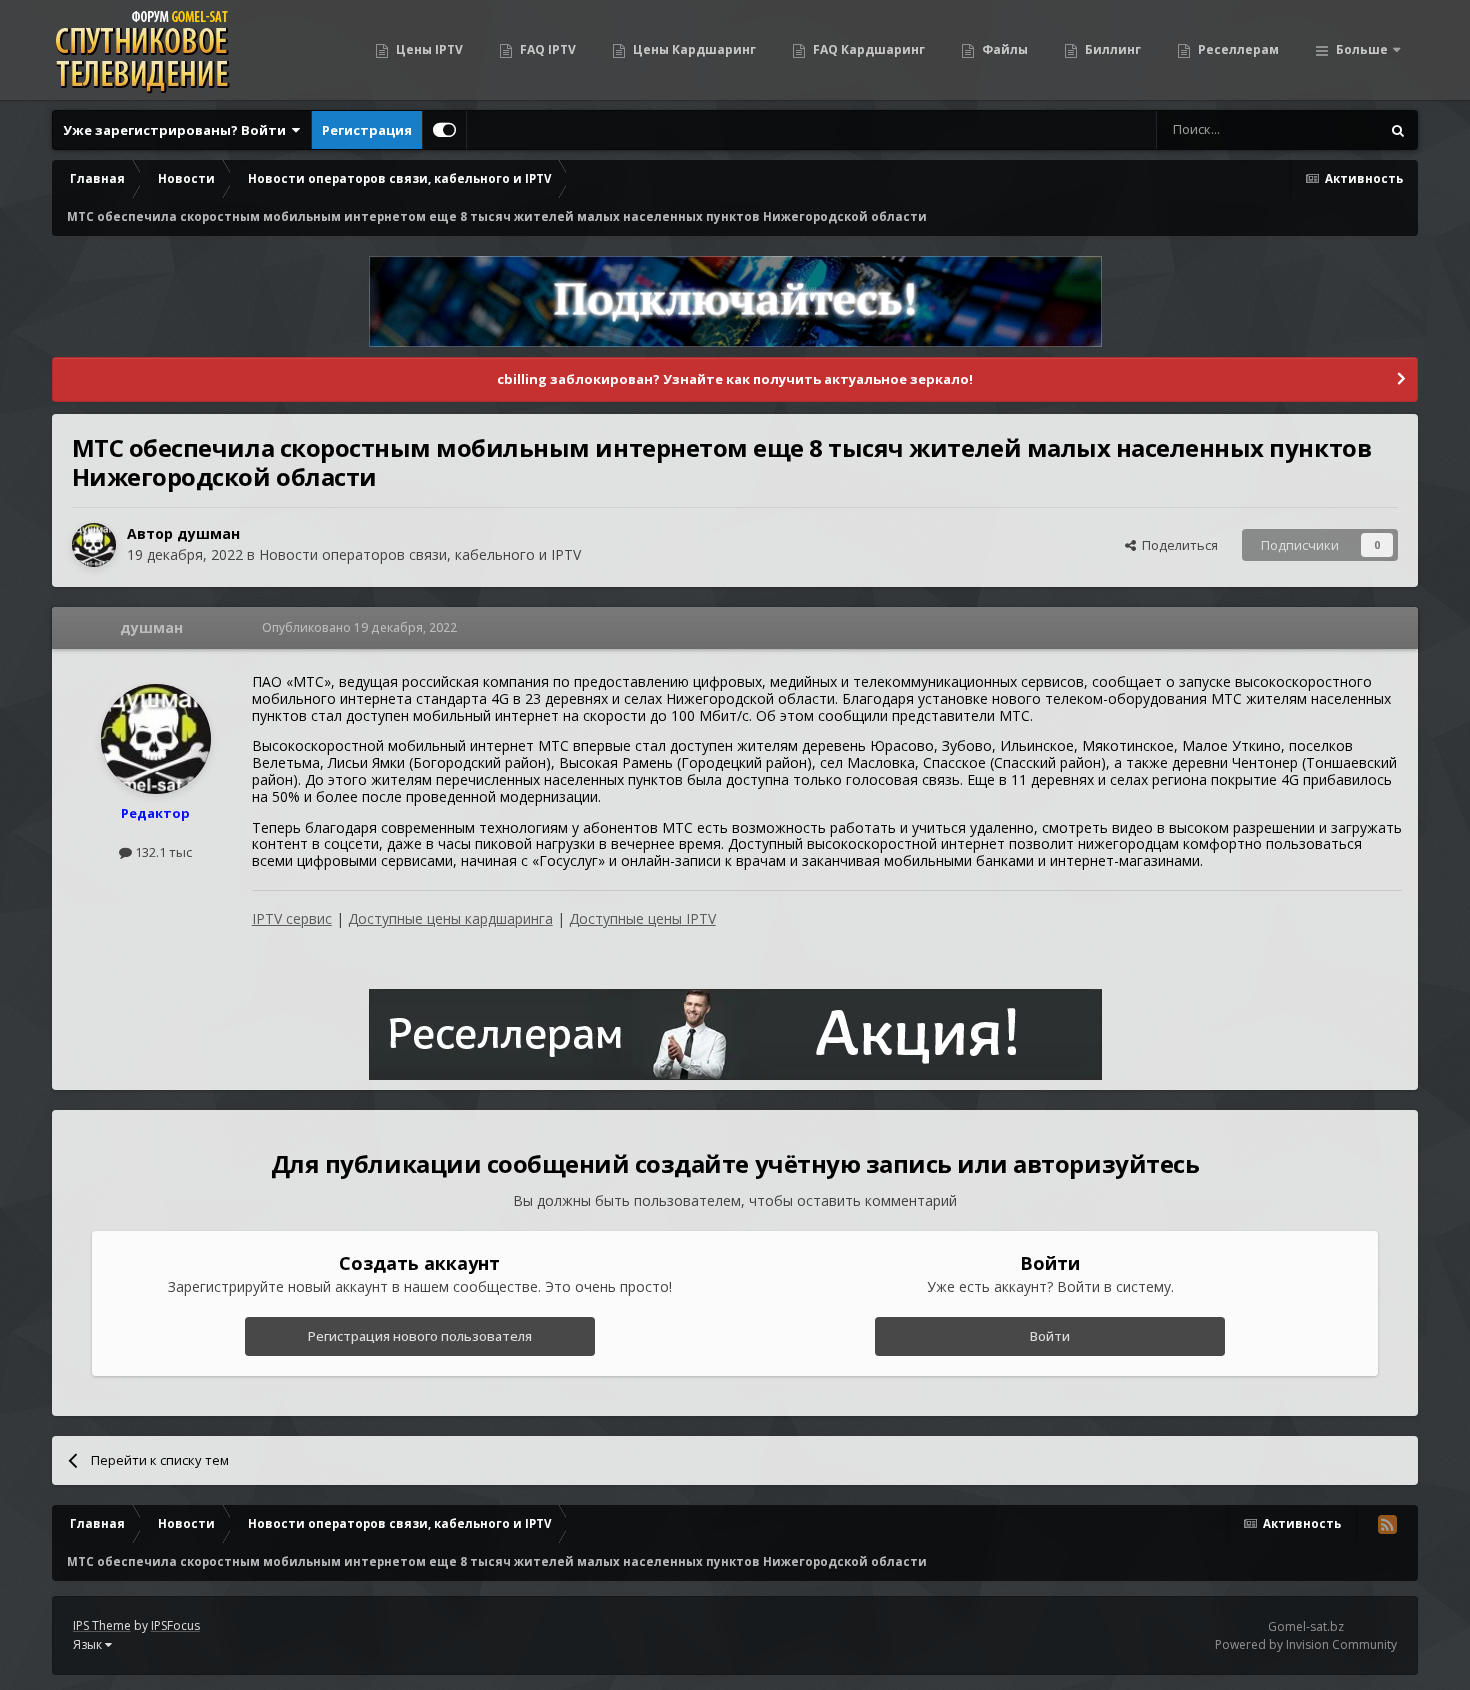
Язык (89, 1644)
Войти (1050, 1336)
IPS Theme (102, 1625)
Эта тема (1326, 129)
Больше (1362, 49)
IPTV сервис (292, 918)
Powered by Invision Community (1306, 1644)
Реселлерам (1237, 49)
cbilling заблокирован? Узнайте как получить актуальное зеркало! (735, 379)
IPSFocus (175, 1625)
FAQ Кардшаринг (867, 49)
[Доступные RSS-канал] (1387, 1524)
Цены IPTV (428, 49)
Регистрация (367, 130)
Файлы (1003, 49)
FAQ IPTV (546, 49)
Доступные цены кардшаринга (450, 918)
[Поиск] (1398, 130)
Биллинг (1111, 49)
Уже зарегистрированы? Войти (177, 130)
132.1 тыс (162, 852)
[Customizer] (444, 130)
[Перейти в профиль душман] (94, 545)
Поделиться (1177, 545)
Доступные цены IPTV (642, 918)
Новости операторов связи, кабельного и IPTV (420, 554)
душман (208, 533)
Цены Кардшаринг (693, 49)
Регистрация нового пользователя (420, 1336)
